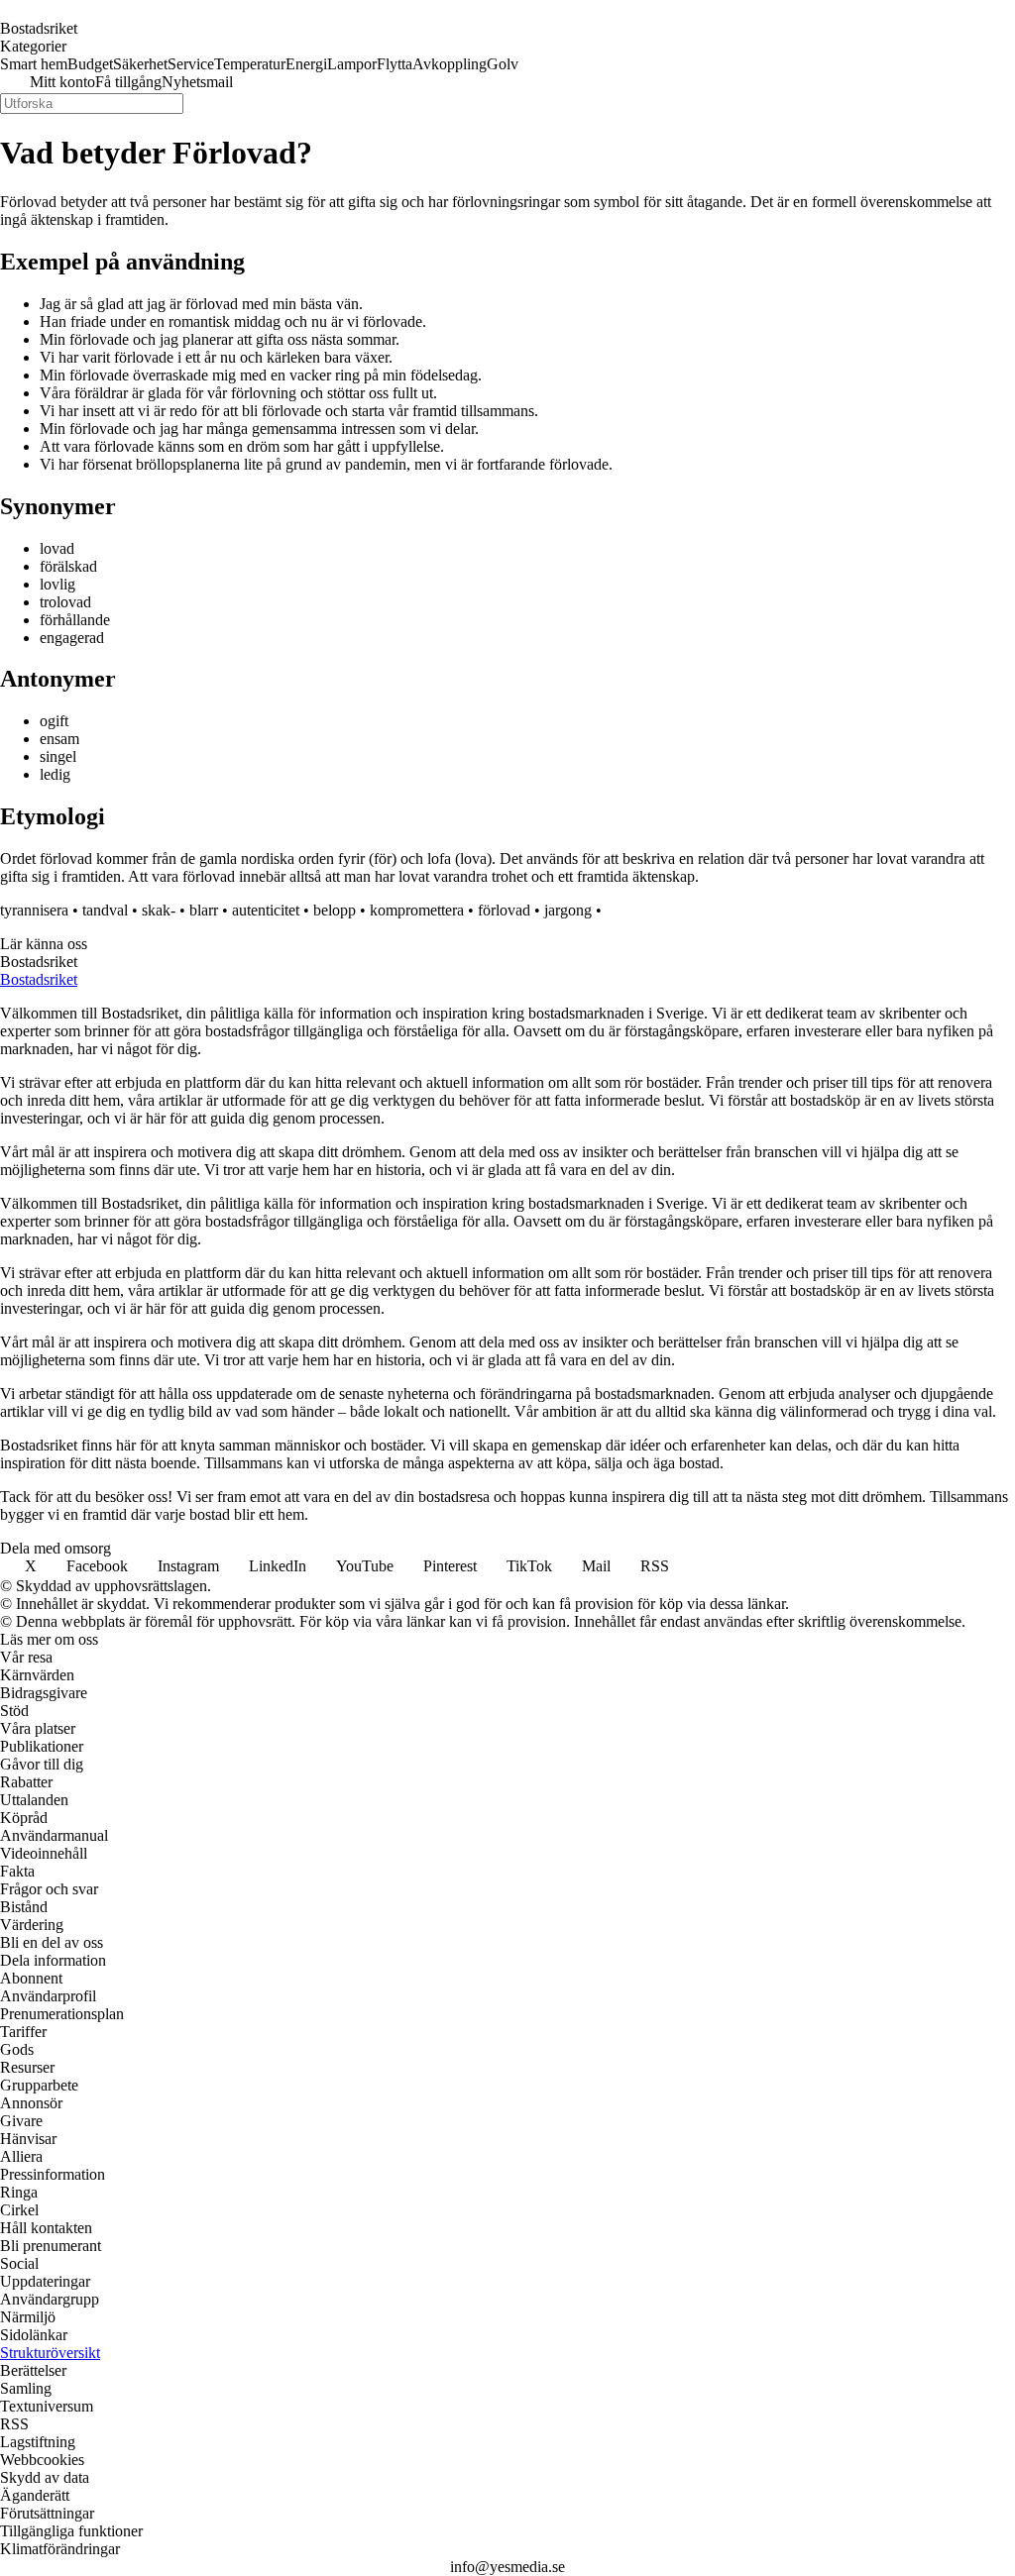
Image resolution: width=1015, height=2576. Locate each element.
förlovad (504, 910)
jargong (568, 910)
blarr (204, 910)
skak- (159, 910)
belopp (335, 910)
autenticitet (266, 910)
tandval (105, 910)
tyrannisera (34, 910)
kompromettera (417, 910)
